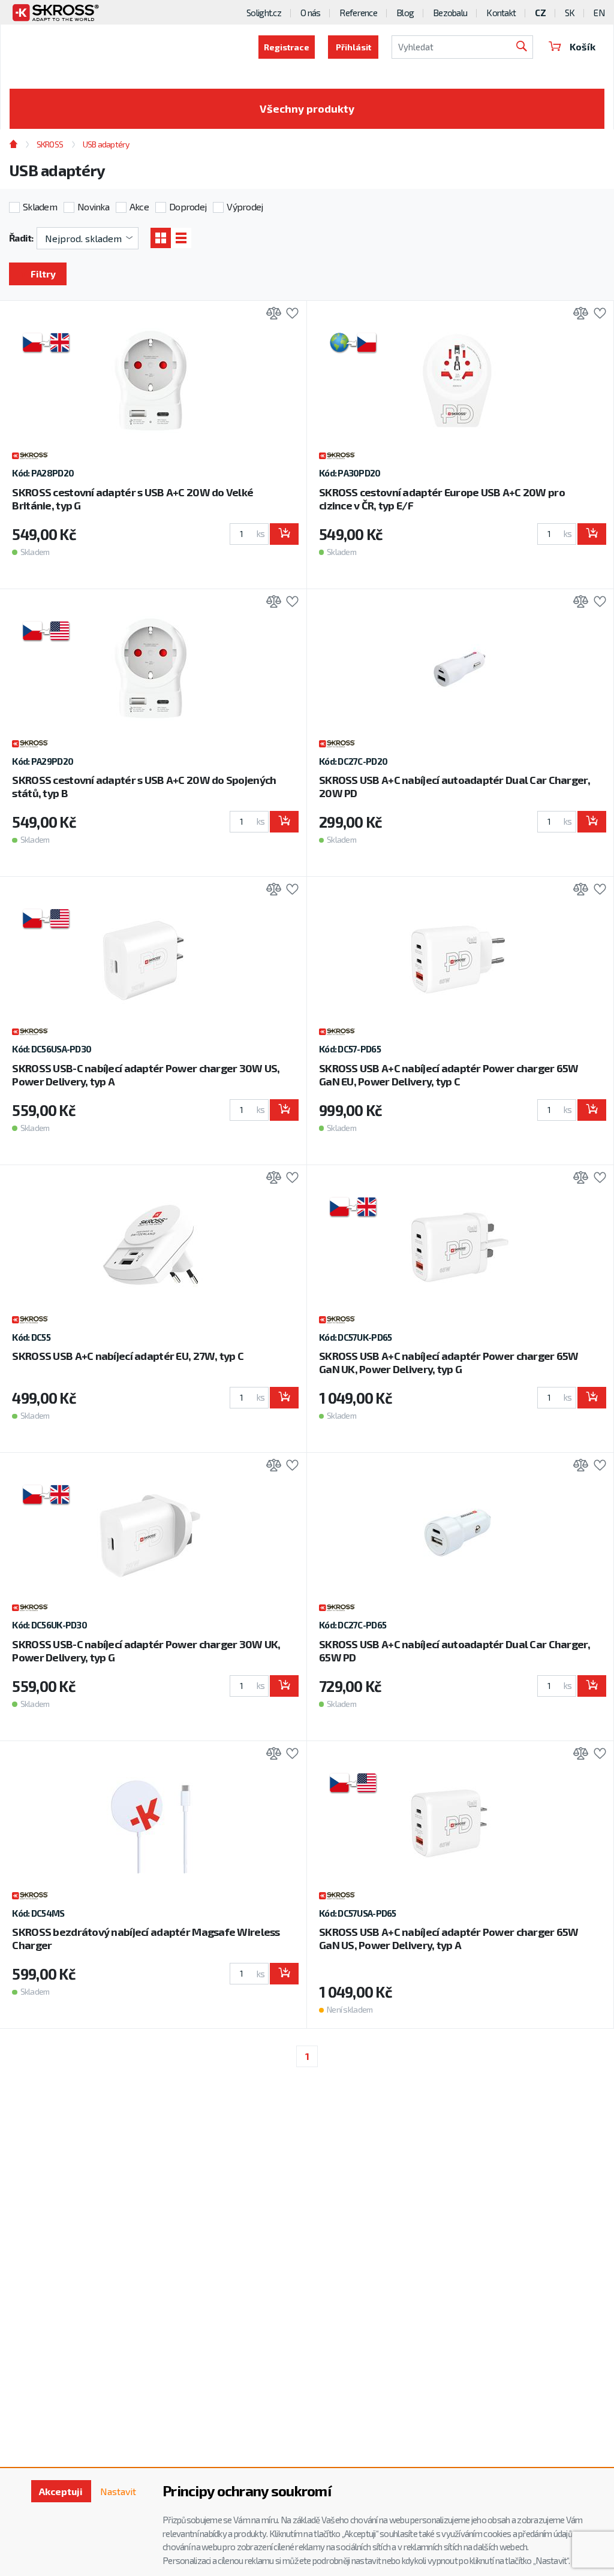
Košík (583, 46)
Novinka (93, 206)
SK (570, 13)
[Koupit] (284, 534)
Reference (358, 13)
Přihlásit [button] (353, 47)
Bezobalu (450, 13)
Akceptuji (61, 2491)
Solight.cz (264, 13)
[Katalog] (161, 238)
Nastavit (118, 2491)
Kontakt (501, 13)
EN (599, 13)
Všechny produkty (307, 108)
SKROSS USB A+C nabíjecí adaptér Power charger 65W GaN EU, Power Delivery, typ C (449, 1075)
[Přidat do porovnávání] (271, 314)
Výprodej (245, 206)
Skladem (40, 206)
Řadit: (21, 238)
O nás (310, 13)
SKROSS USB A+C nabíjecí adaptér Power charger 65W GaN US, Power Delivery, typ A (449, 1938)
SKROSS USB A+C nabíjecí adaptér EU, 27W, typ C (128, 1356)
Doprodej (188, 206)
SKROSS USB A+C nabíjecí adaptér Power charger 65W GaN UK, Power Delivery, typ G (449, 1362)
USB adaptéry (106, 144)
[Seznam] (181, 238)
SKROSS (50, 144)
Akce (139, 206)
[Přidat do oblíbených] (289, 314)
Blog (405, 13)
